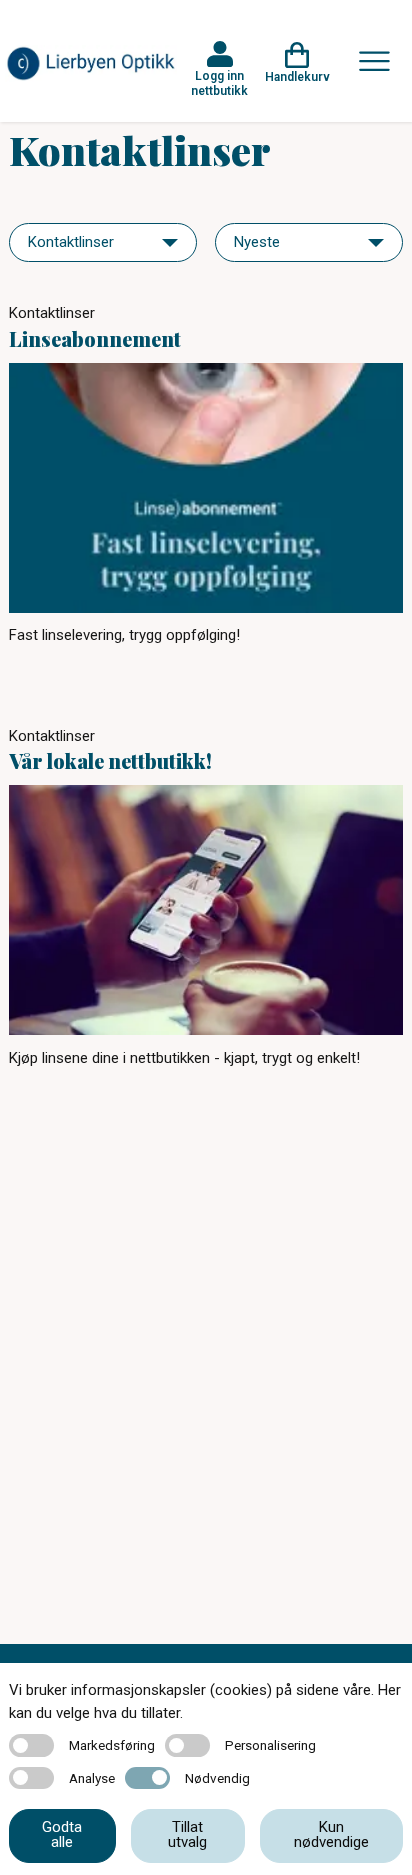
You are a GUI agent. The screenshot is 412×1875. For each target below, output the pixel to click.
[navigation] (102, 242)
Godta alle (62, 1834)
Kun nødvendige (331, 1834)
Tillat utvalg (187, 1834)
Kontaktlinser (52, 313)
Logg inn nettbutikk (219, 83)
